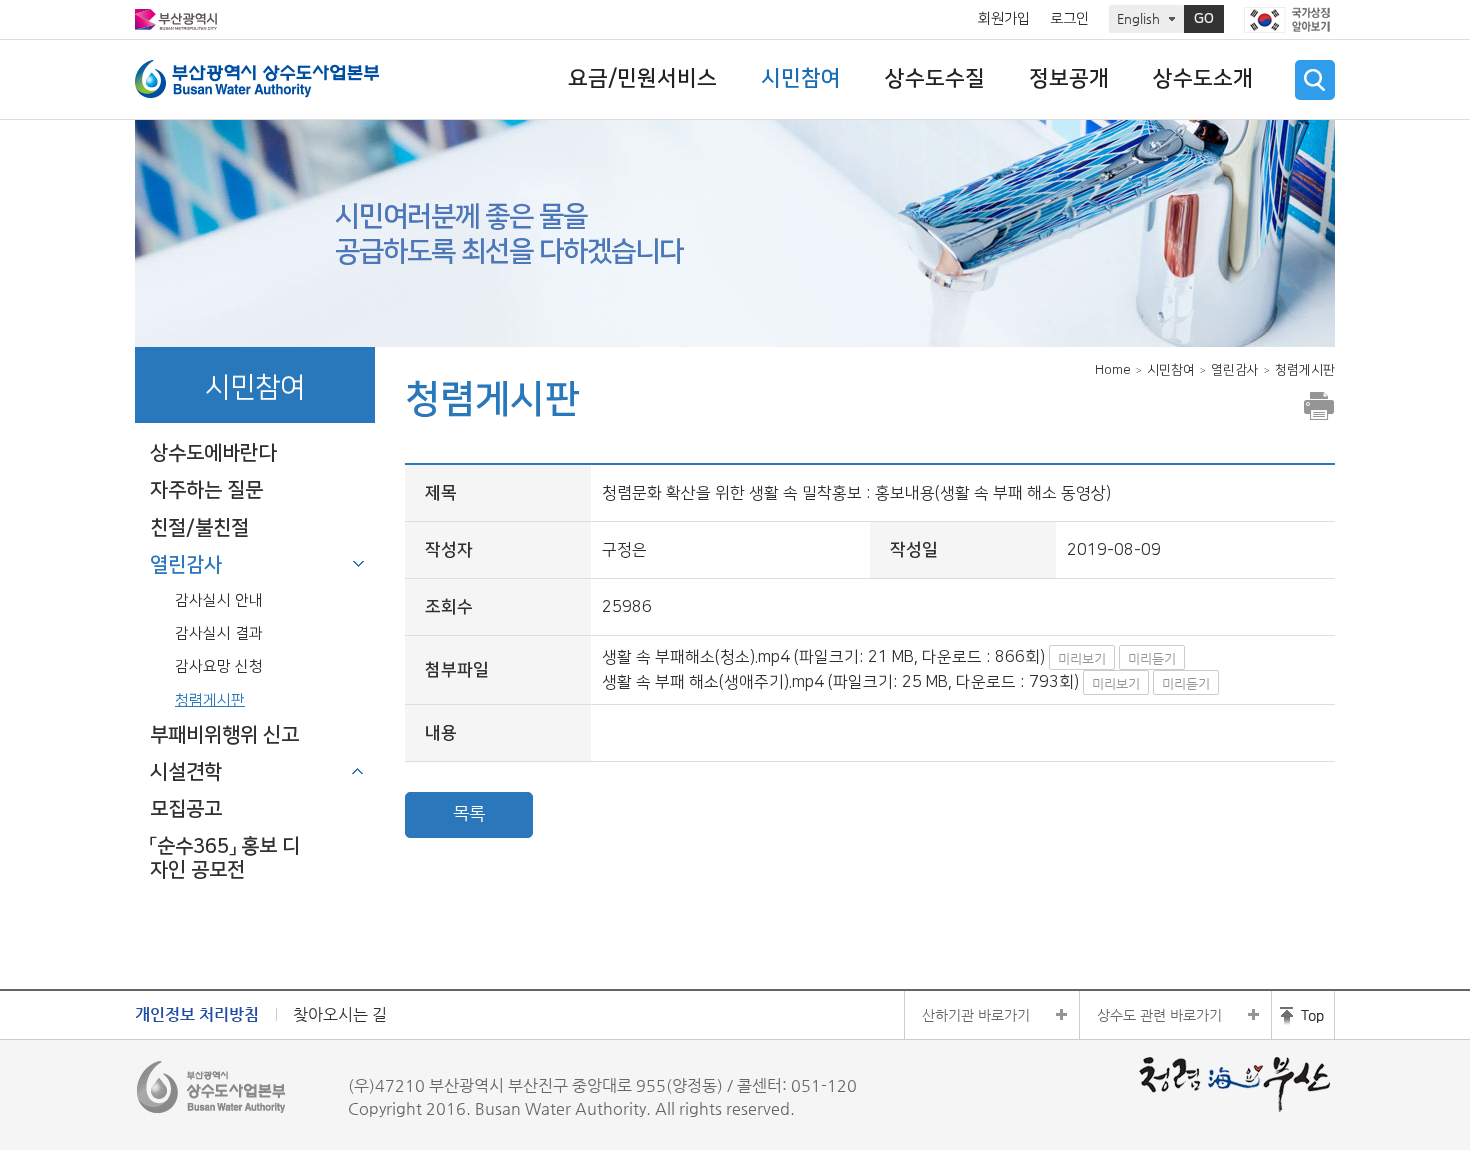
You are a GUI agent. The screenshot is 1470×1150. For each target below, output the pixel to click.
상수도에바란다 (213, 453)
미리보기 (1082, 658)
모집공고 (186, 809)
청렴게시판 (210, 700)
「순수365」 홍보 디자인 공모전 (225, 857)
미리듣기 (1152, 658)
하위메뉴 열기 (358, 771)
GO (1204, 19)
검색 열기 (1315, 80)
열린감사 (186, 565)
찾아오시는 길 (340, 1014)
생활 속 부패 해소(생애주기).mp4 (713, 682)
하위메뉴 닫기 (358, 564)
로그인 (1069, 19)
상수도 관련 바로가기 (1159, 1015)
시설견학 (186, 772)
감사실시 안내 (219, 600)
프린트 (1319, 406)
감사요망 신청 (219, 666)
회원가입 (1004, 19)
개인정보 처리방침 (197, 1014)
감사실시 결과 (219, 633)
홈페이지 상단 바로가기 (1303, 1015)
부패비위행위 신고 (224, 735)
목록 (469, 814)
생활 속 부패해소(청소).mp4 (696, 657)
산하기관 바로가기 (976, 1015)
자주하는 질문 (206, 490)
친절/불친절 (199, 528)
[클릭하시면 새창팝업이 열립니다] (1289, 20)
